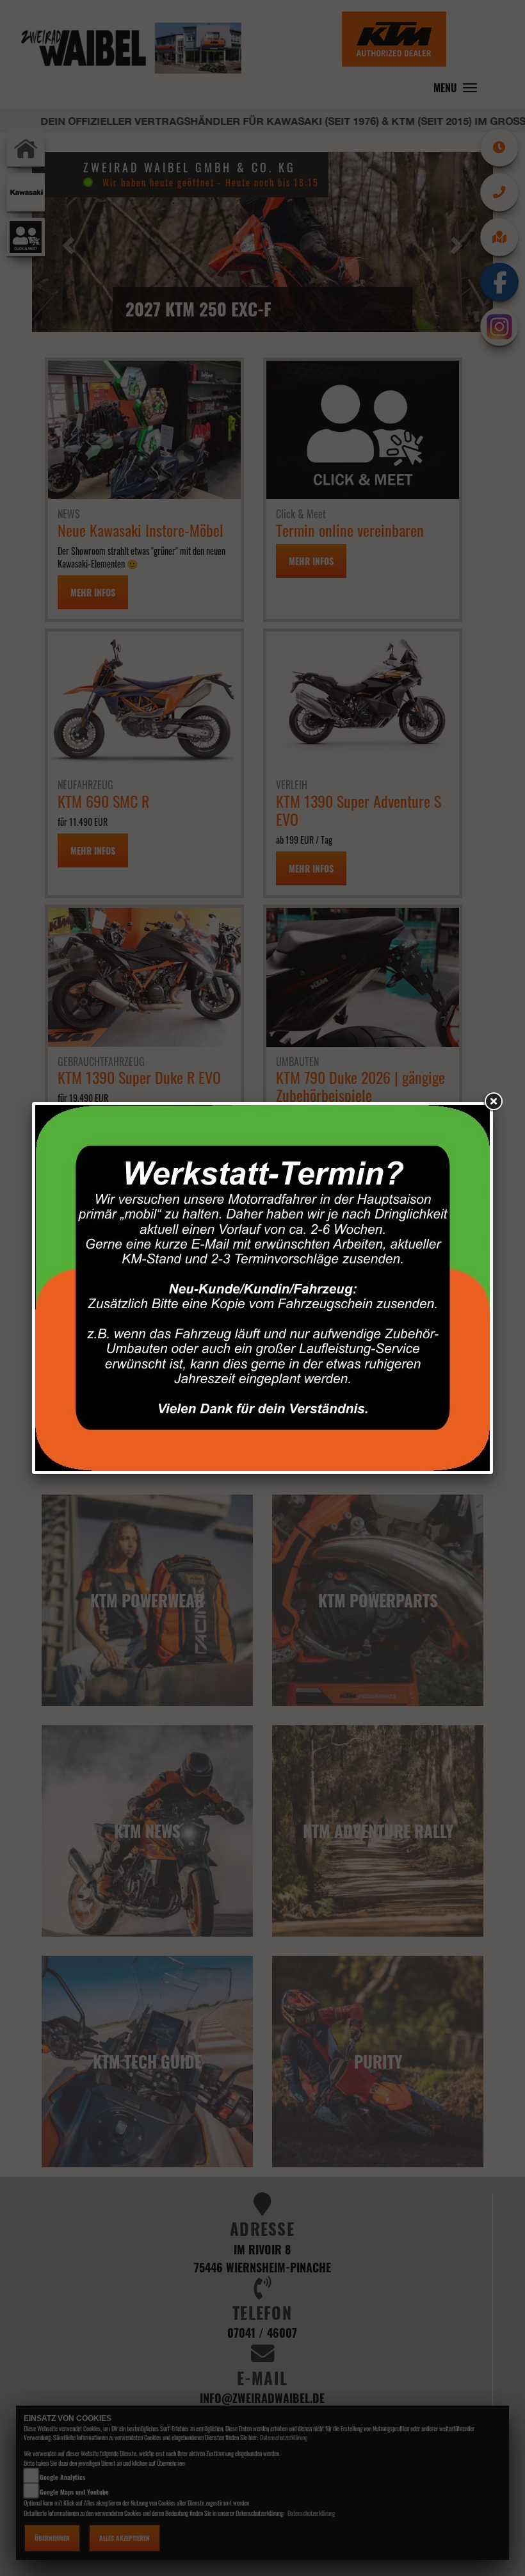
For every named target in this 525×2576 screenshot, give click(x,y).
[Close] (493, 1102)
